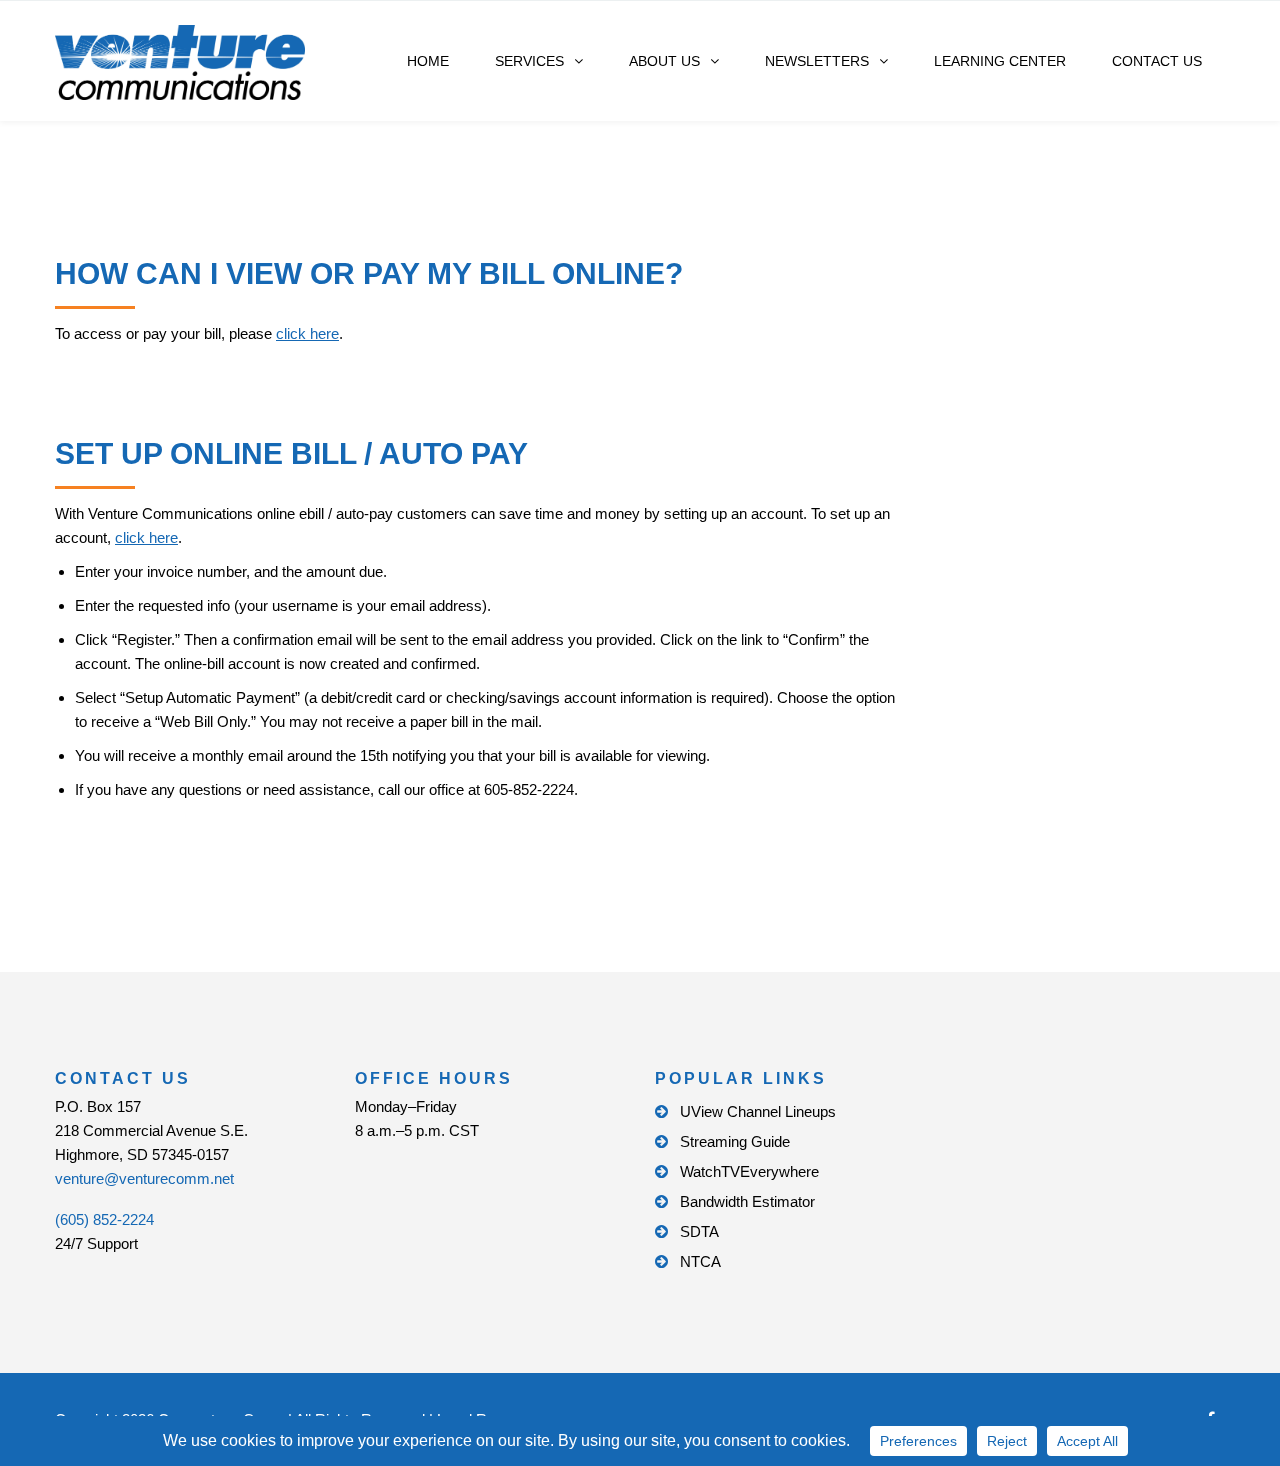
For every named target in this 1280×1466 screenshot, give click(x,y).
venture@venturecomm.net (144, 1178)
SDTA (699, 1231)
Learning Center (1000, 61)
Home (428, 61)
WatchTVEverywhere (749, 1171)
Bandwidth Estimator (747, 1201)
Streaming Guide (735, 1141)
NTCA (700, 1261)
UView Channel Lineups (758, 1111)
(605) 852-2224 (104, 1219)
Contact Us (1157, 61)
